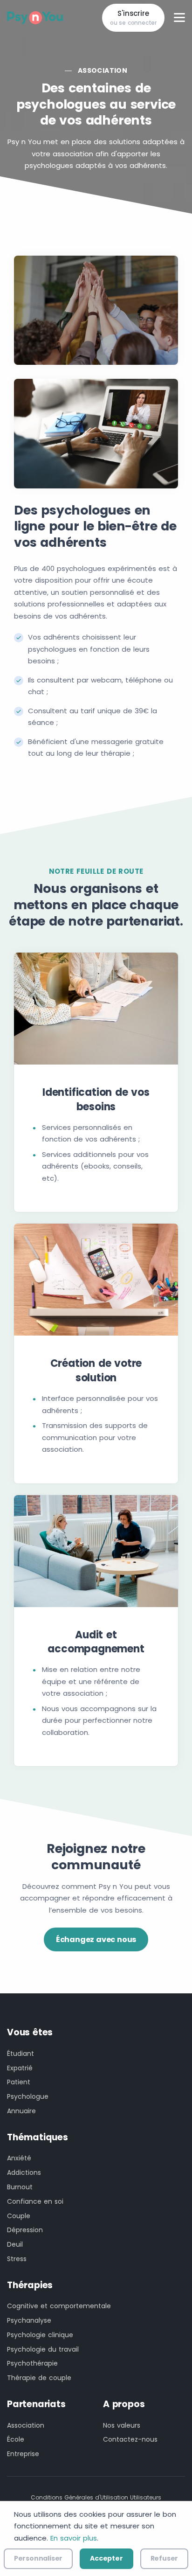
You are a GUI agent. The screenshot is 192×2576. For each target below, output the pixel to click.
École (16, 2439)
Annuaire (21, 2111)
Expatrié (20, 2068)
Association (103, 70)
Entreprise (23, 2454)
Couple (19, 2216)
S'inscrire (133, 18)
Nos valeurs (122, 2425)
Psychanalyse (29, 2320)
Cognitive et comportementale (59, 2306)
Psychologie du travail (43, 2349)
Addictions (24, 2172)
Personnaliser (38, 2558)
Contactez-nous (130, 2439)
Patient (19, 2082)
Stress (17, 2259)
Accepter (106, 2558)
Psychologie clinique (40, 2335)
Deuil (15, 2244)
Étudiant (21, 2054)
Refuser (165, 2558)
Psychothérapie (32, 2363)
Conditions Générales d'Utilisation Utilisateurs (96, 2497)
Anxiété (19, 2158)
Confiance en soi (35, 2201)
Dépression (25, 2230)
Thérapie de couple (39, 2378)
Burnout (20, 2187)
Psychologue (28, 2096)
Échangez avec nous (96, 1939)
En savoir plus (74, 2538)
